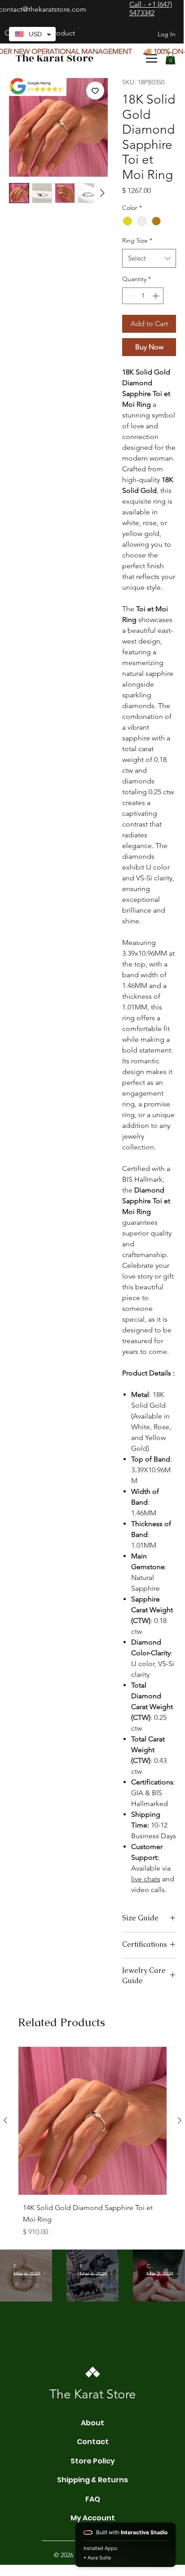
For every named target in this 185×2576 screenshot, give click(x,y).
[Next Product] (180, 2120)
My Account (93, 2518)
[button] (170, 58)
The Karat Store (55, 58)
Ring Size (137, 240)
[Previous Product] (5, 2120)
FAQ (93, 2499)
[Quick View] (92, 2121)
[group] (92, 2144)
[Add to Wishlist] (95, 91)
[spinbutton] (143, 296)
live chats (146, 1879)
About (92, 2423)
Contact (93, 2442)
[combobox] (149, 258)
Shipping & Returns (92, 2480)
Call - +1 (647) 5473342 (151, 9)
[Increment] (156, 296)
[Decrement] (129, 296)
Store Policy (93, 2461)
